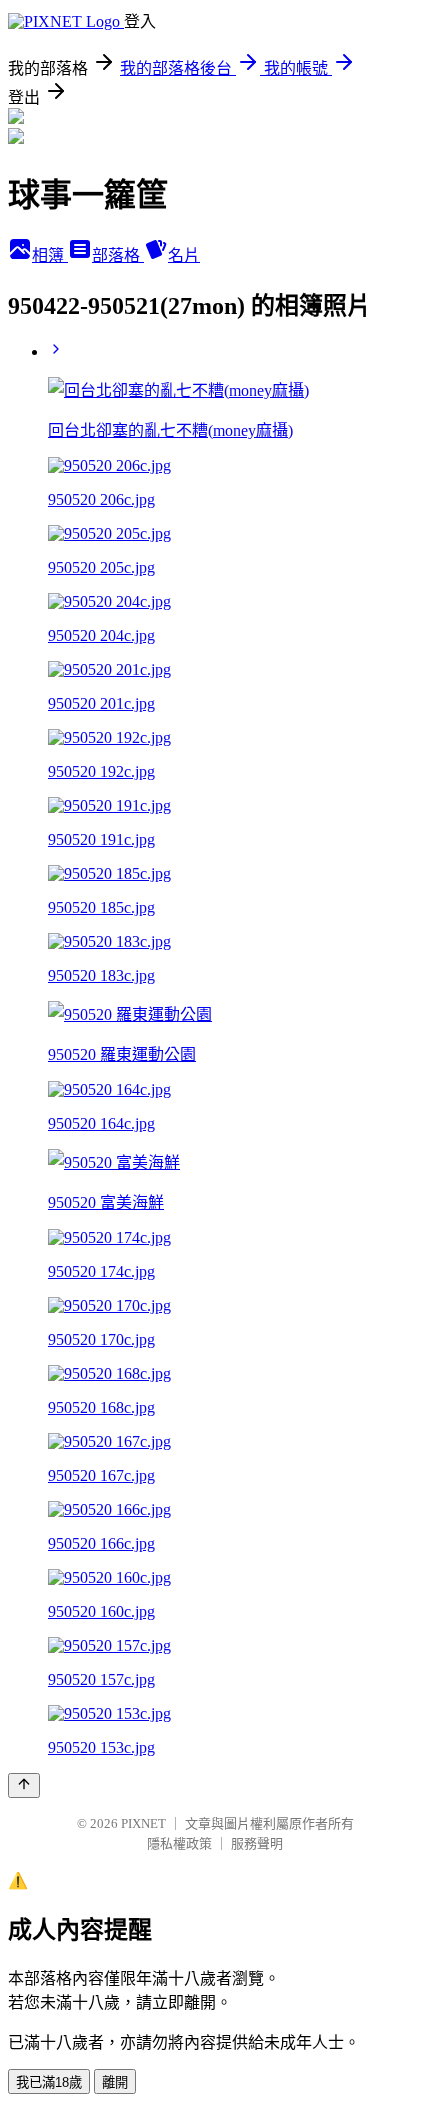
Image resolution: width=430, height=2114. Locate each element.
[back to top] (24, 1785)
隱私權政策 (179, 1843)
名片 (184, 255)
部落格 (118, 255)
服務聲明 (257, 1843)
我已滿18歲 (49, 2082)
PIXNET (143, 1823)
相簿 (50, 255)
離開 (115, 2082)
